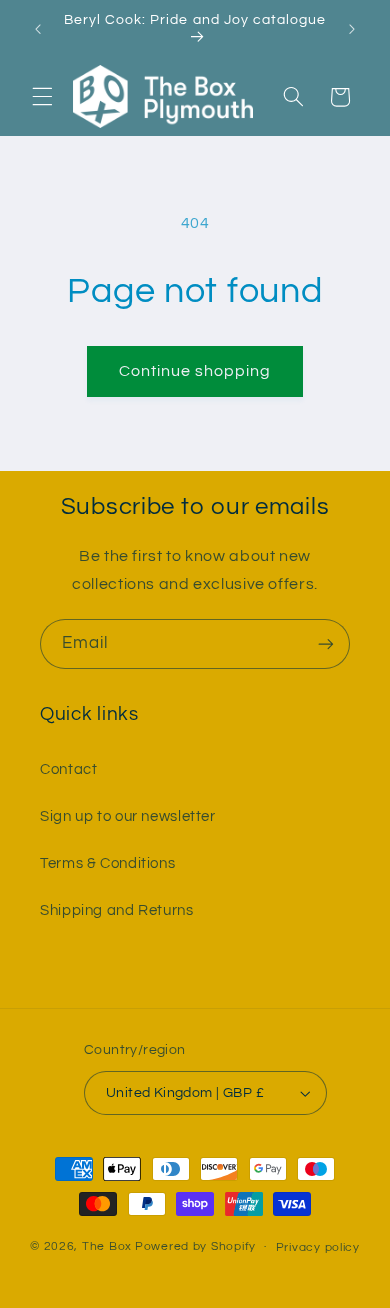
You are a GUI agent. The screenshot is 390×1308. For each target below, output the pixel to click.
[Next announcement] (352, 29)
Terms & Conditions (107, 863)
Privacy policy (318, 1247)
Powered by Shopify (195, 1246)
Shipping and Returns (117, 910)
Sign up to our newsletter (128, 816)
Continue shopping (195, 371)
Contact (68, 769)
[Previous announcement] (38, 29)
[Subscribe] (326, 643)
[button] (42, 97)
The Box (107, 1246)
